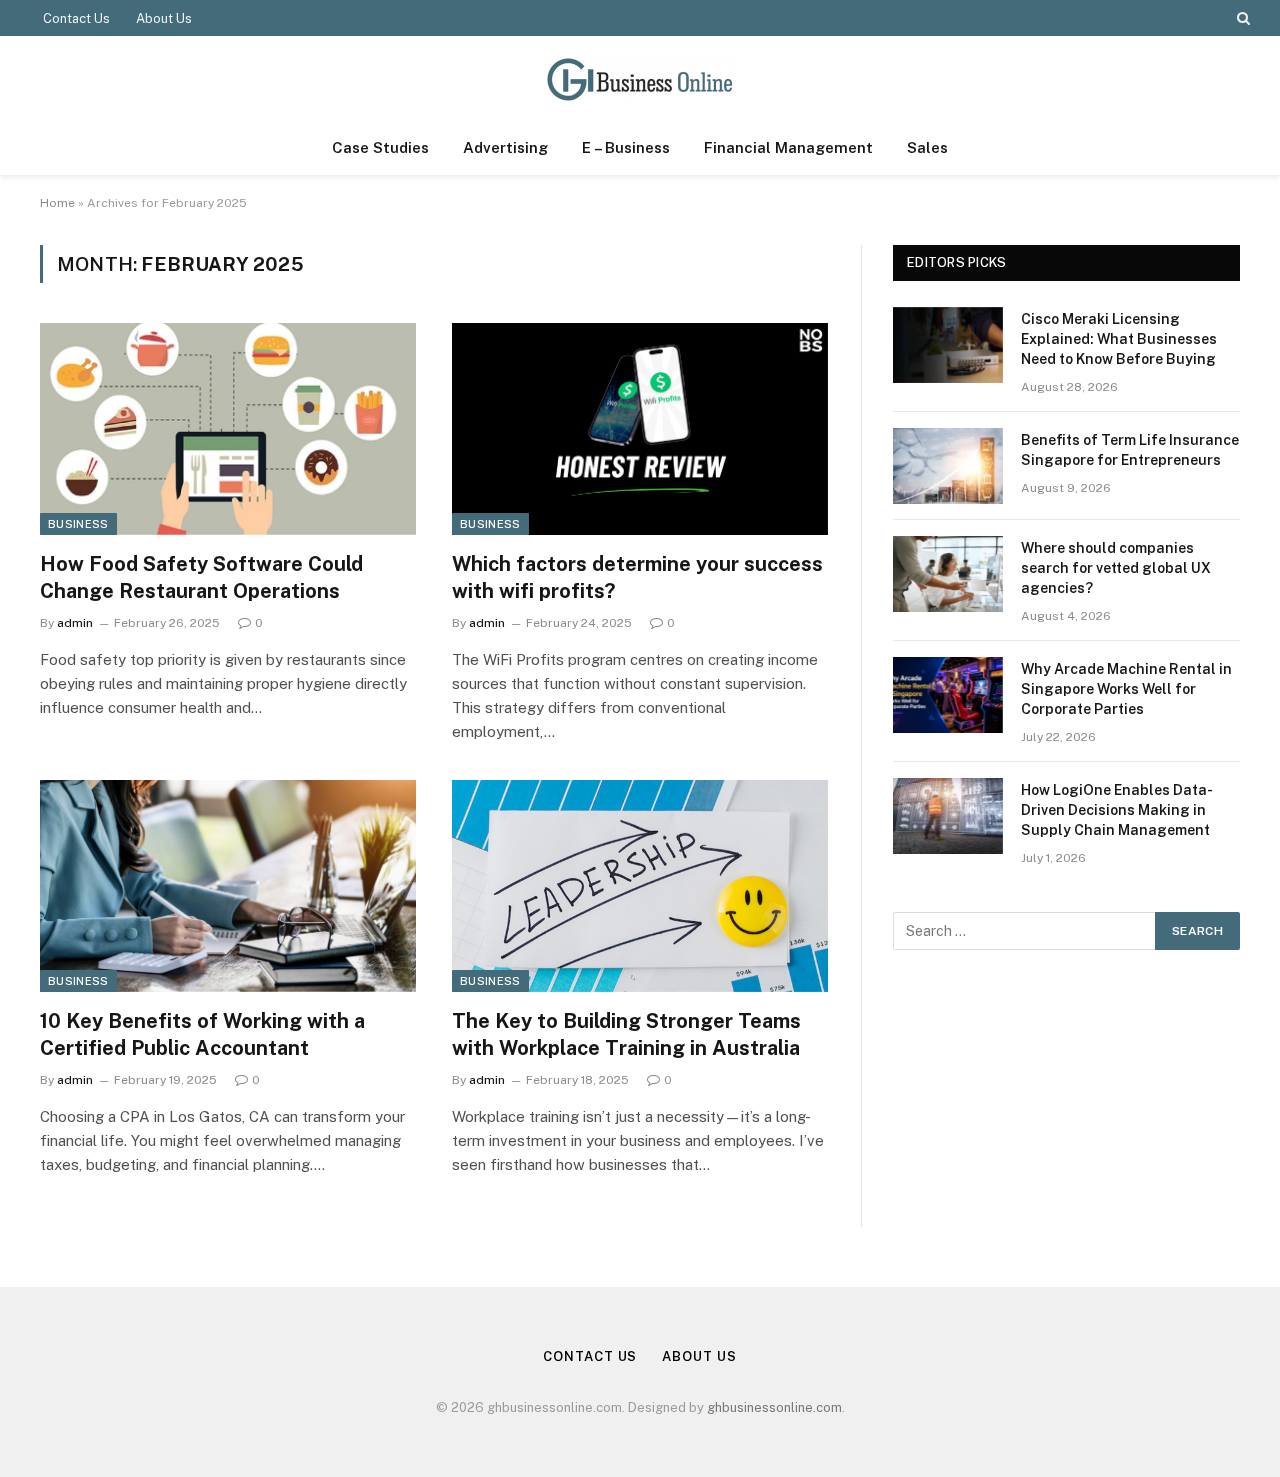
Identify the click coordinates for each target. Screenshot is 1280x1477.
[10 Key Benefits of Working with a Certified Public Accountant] (228, 886)
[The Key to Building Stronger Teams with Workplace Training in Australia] (640, 886)
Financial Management (788, 147)
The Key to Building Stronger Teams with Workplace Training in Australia (626, 1034)
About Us (164, 18)
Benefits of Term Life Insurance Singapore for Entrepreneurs (1130, 450)
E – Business (626, 147)
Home (57, 203)
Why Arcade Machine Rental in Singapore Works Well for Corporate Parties (1126, 689)
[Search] (1241, 18)
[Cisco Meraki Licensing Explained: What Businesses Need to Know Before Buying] (948, 345)
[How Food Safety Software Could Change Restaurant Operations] (228, 429)
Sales (927, 147)
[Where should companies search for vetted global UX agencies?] (948, 574)
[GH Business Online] (640, 78)
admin (75, 623)
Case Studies (380, 147)
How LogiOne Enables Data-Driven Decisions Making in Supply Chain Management (1117, 810)
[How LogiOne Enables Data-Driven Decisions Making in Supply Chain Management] (948, 816)
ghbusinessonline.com (774, 1407)
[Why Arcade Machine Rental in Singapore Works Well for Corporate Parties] (948, 695)
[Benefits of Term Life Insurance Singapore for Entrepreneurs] (948, 466)
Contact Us (76, 18)
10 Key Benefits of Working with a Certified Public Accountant (202, 1034)
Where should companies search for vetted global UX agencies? (1116, 568)
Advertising (505, 147)
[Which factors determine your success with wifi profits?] (640, 429)
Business (78, 524)
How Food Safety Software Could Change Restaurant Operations (201, 577)
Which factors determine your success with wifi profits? (637, 577)
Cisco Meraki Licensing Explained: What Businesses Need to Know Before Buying (1119, 339)
